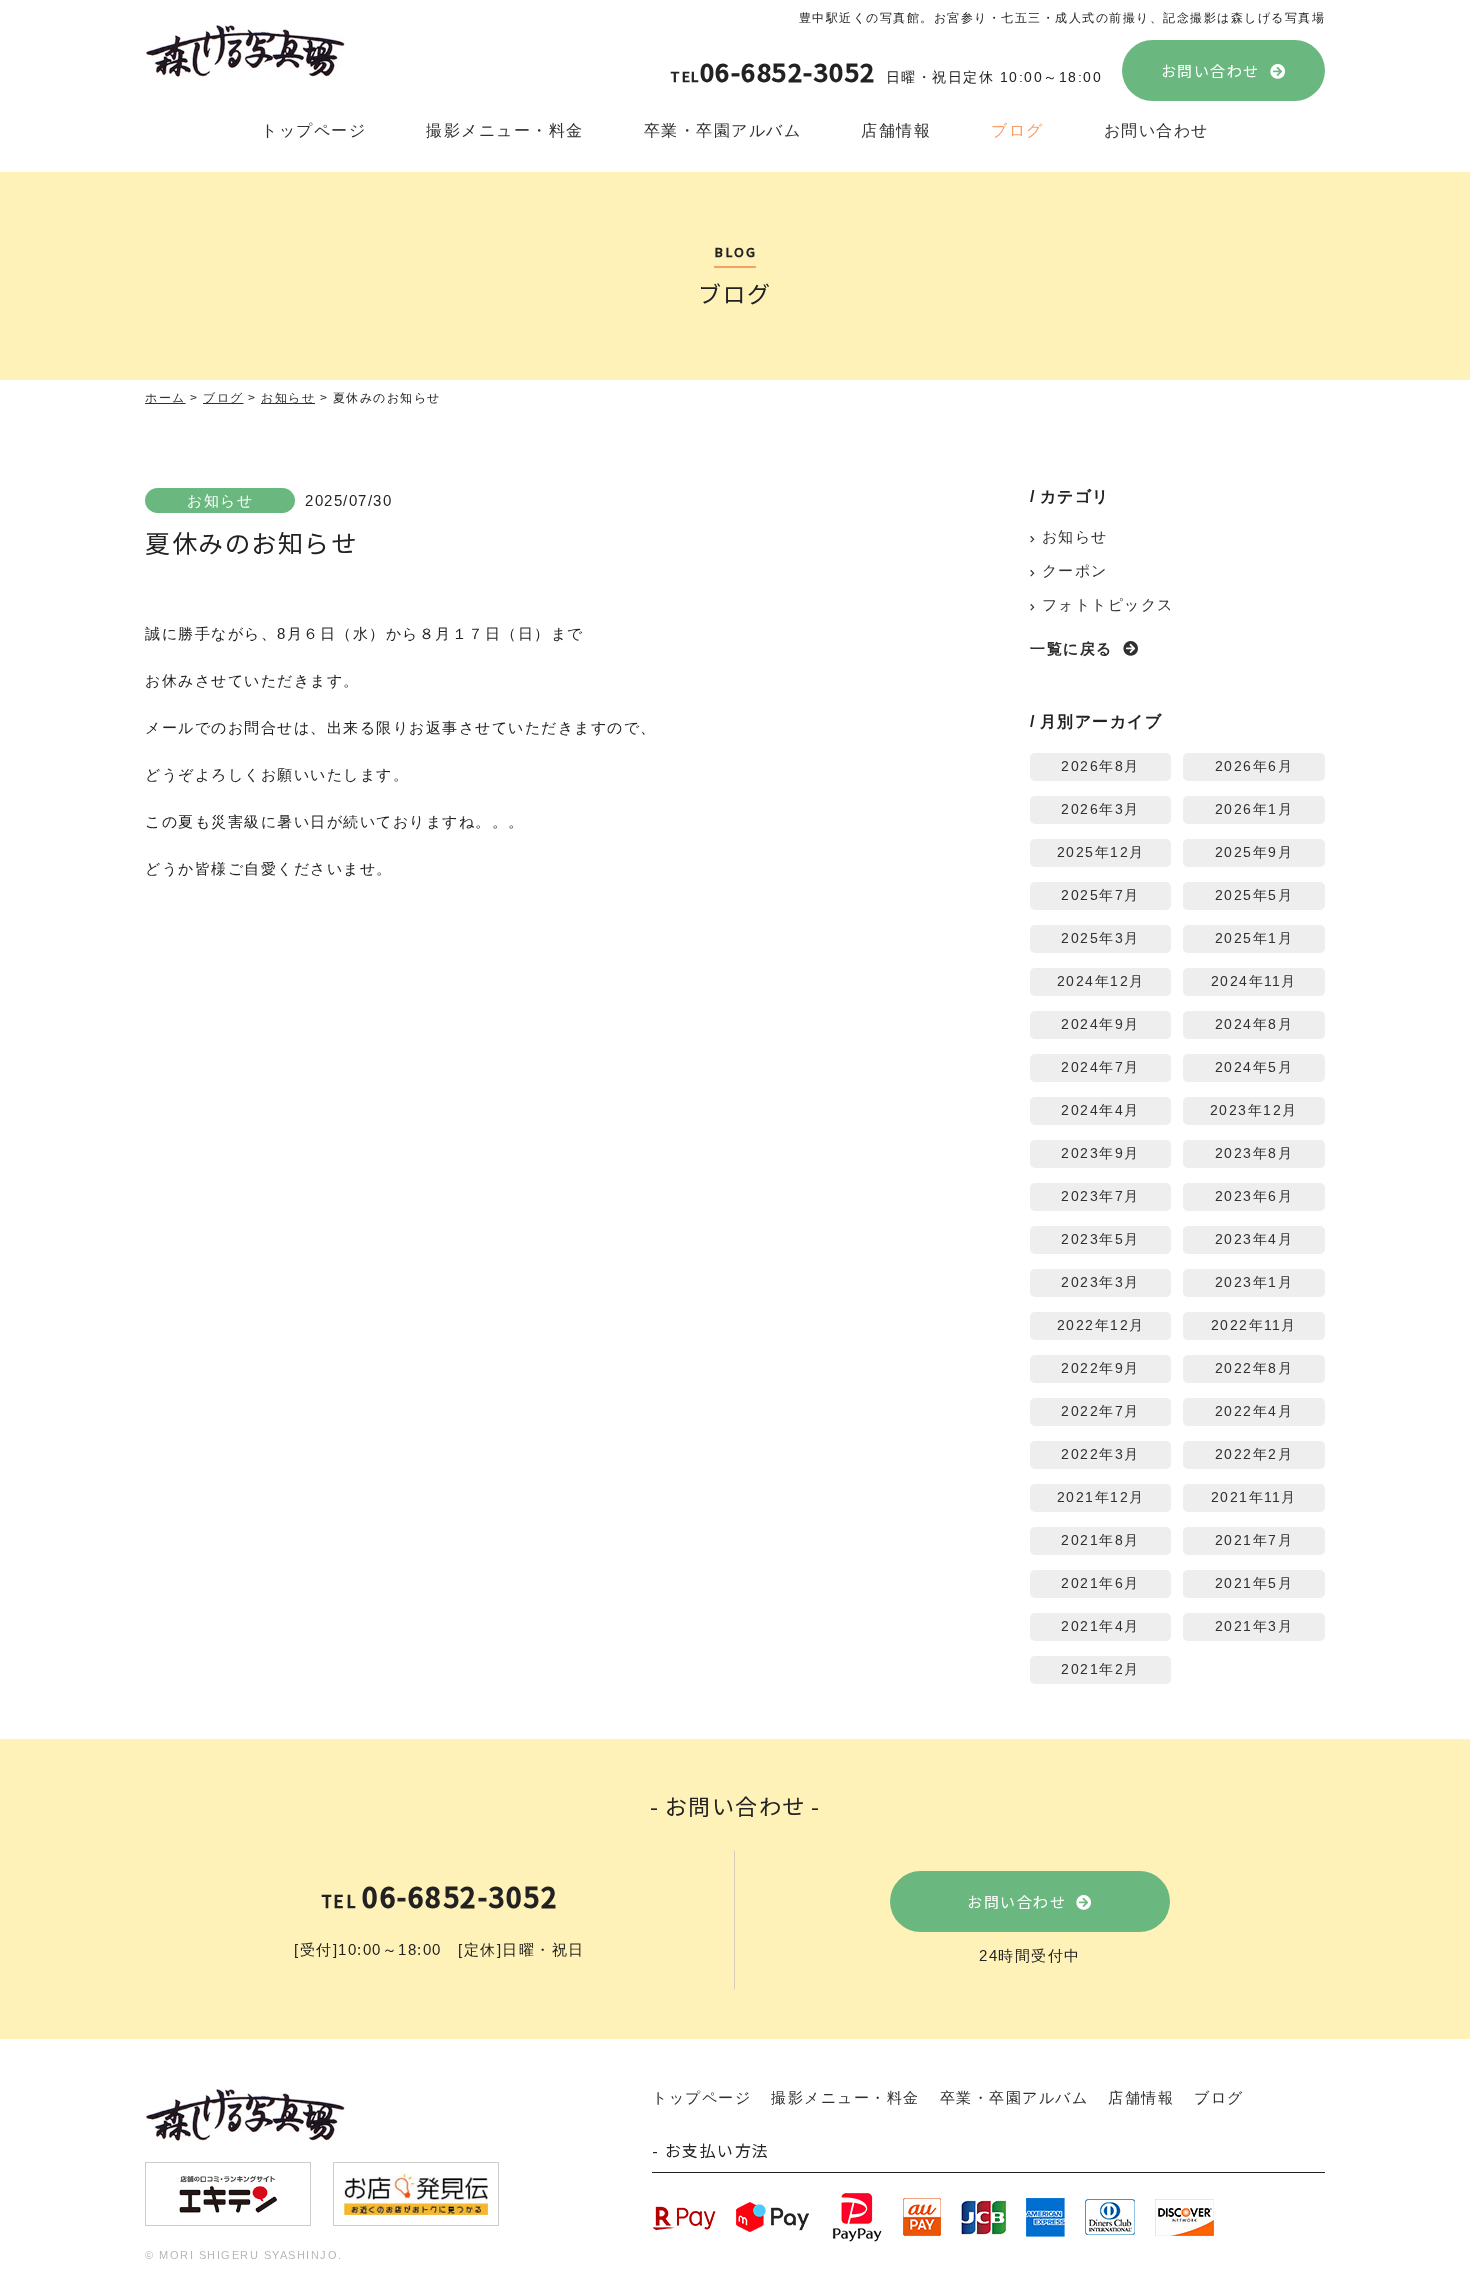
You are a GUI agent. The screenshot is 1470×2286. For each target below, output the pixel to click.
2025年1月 (1254, 938)
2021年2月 (1100, 1669)
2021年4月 (1100, 1626)
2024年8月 (1254, 1024)
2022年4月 (1254, 1411)
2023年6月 (1254, 1196)
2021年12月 (1101, 1497)
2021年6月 (1100, 1583)
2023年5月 (1100, 1239)
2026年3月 (1100, 809)
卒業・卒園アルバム (723, 130)
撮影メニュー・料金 (505, 130)
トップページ (313, 130)
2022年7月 (1100, 1411)
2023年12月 (1254, 1110)
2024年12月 (1101, 981)
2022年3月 (1100, 1454)
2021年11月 (1254, 1497)
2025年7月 (1100, 895)
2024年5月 (1254, 1067)
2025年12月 (1101, 852)
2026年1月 (1254, 809)
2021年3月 (1254, 1626)
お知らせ (220, 500)
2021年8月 (1100, 1540)
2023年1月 (1254, 1282)
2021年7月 (1254, 1540)
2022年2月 (1254, 1454)
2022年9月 (1100, 1368)
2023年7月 (1100, 1196)
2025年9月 (1254, 852)
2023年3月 (1100, 1282)
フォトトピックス (1108, 604)
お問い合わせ (1210, 70)
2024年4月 (1100, 1110)
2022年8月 (1254, 1368)
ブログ (1017, 130)
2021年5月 (1254, 1583)
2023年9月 (1100, 1153)
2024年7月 (1100, 1067)
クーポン (1075, 570)
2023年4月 (1254, 1239)
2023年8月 (1254, 1153)
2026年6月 (1254, 766)
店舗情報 (896, 130)
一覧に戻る (1071, 648)
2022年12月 (1101, 1325)
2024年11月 (1254, 981)
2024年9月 (1100, 1024)
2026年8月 (1100, 766)
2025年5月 (1254, 895)
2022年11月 (1254, 1325)
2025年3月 (1100, 938)
